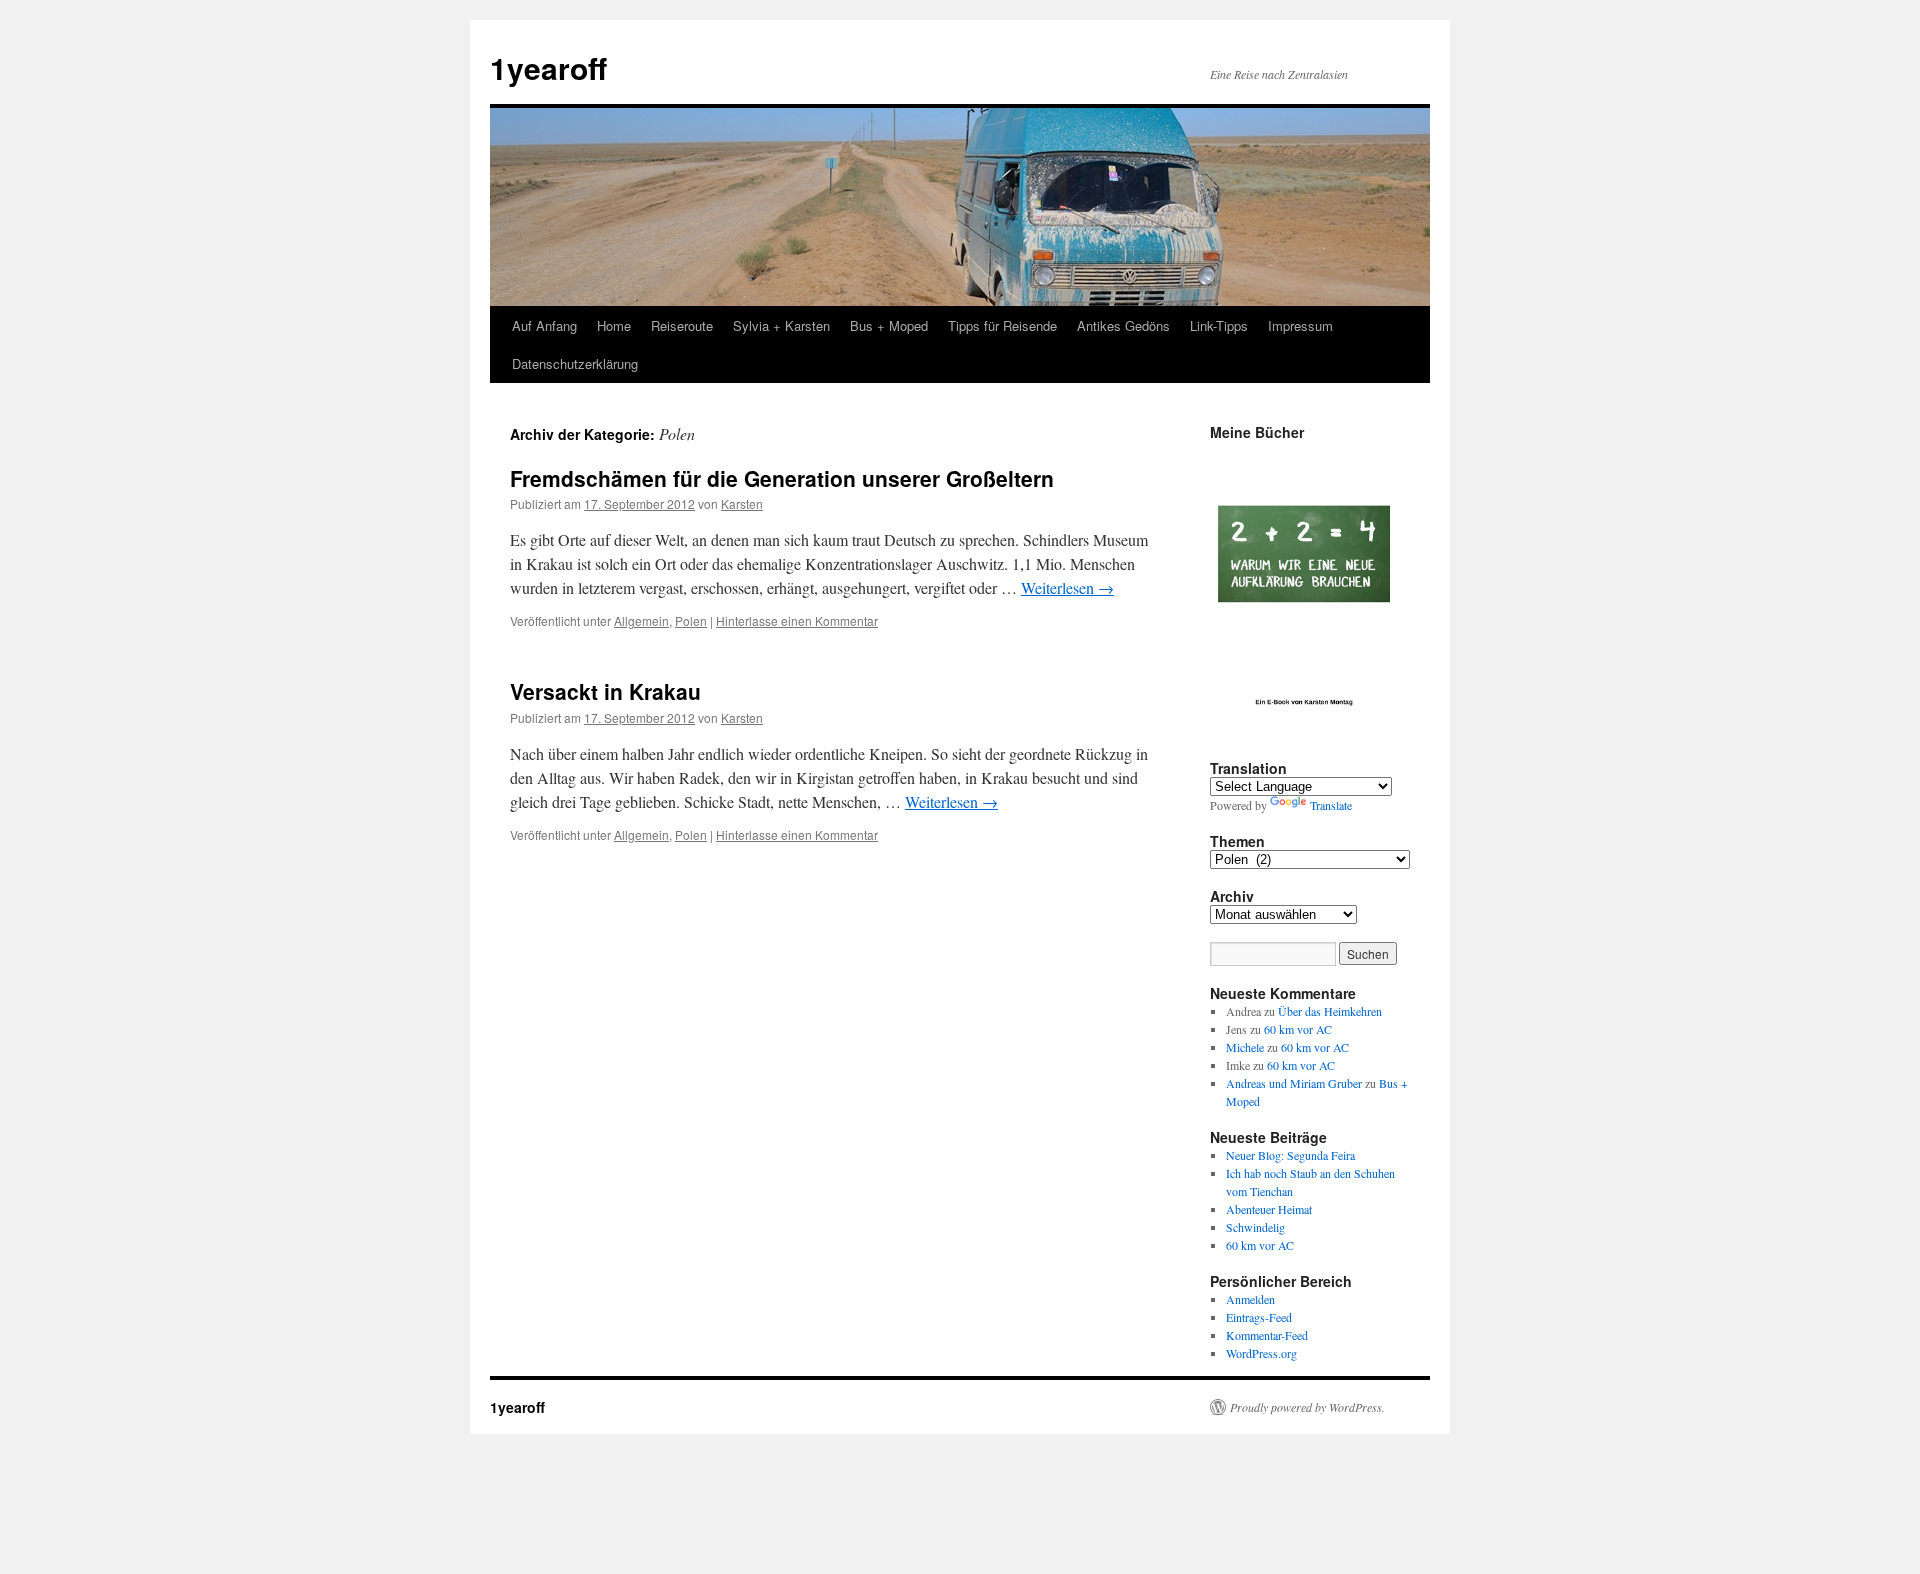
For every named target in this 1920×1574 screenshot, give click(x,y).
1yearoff (548, 67)
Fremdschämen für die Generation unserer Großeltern (782, 478)
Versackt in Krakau (605, 691)
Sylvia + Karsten (781, 325)
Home (614, 325)
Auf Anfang (544, 325)
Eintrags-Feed (1259, 1317)
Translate (1331, 805)
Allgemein (641, 620)
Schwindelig (1255, 1227)
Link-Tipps (1219, 325)
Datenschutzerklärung (575, 363)
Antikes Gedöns (1123, 325)
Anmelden (1250, 1299)
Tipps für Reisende (1002, 325)
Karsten (742, 503)
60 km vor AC (1298, 1029)
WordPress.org (1261, 1353)
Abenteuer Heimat (1269, 1209)
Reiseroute (682, 325)
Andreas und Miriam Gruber (1294, 1083)
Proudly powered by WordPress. (1307, 1407)
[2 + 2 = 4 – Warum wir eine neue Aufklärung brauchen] (1303, 591)
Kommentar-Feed (1267, 1335)
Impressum (1300, 325)
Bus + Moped (889, 325)
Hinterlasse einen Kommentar (797, 620)
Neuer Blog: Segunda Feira (1290, 1155)
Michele (1245, 1047)
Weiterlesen (1067, 587)
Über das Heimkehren (1330, 1011)
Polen (691, 620)
